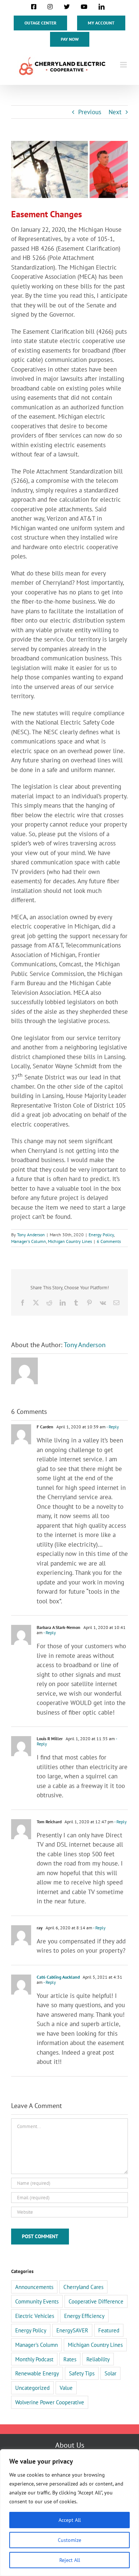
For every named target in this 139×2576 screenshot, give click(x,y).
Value (66, 2388)
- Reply (112, 1427)
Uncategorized (32, 2388)
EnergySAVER (72, 2330)
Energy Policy (101, 1235)
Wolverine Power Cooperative (50, 2402)
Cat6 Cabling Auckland (58, 1977)
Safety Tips (82, 2373)
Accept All (70, 2520)
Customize (69, 2540)
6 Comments (109, 1241)
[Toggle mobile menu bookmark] (124, 65)
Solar (110, 2373)
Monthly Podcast (34, 2359)
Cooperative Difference (96, 2301)
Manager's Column (29, 1241)
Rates (70, 2359)
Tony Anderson (31, 1235)
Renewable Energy (37, 2373)
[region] (69, 2513)
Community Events (37, 2301)
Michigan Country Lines (70, 1241)
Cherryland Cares (83, 2287)
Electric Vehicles (35, 2316)
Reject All (70, 2560)
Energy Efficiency (84, 2316)
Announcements (34, 2287)
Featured (109, 2330)
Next (115, 112)
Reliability (98, 2359)
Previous (90, 112)
